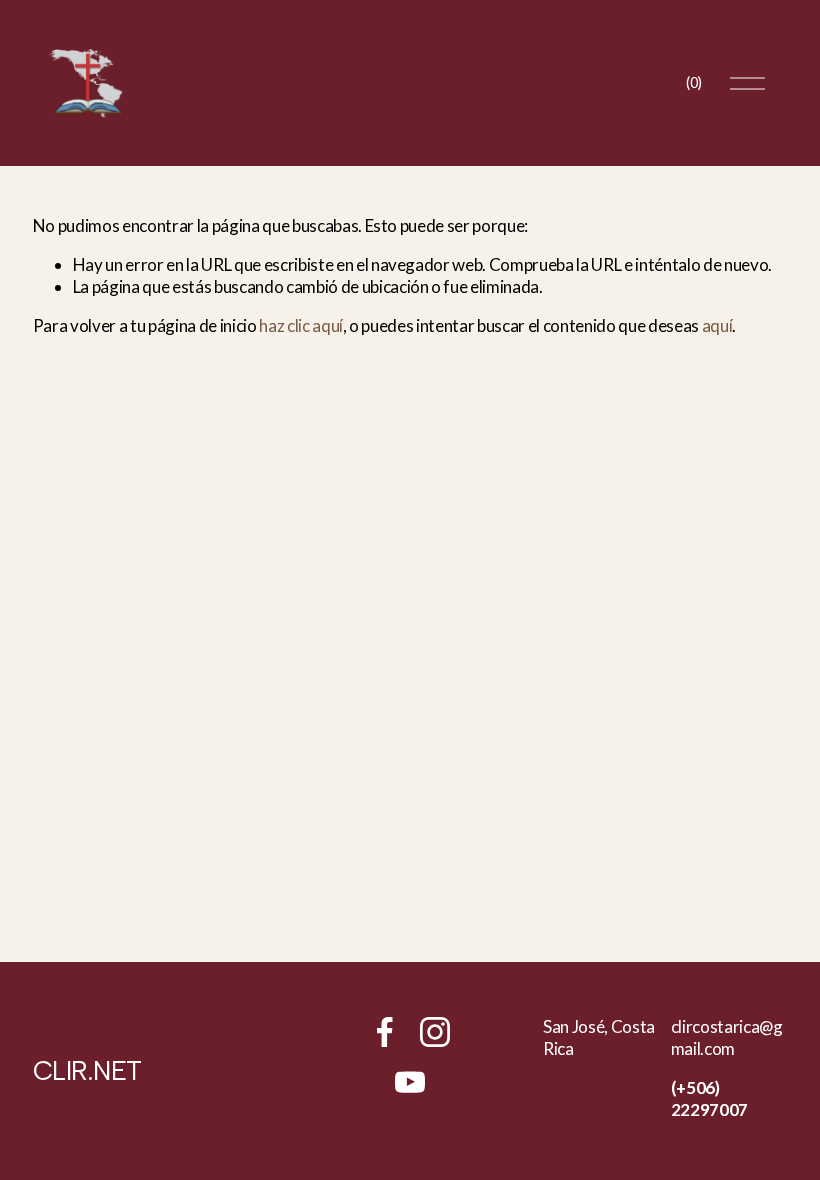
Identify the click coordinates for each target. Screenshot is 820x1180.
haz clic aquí (301, 325)
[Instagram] (435, 1032)
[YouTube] (410, 1082)
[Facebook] (385, 1032)
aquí (717, 325)
